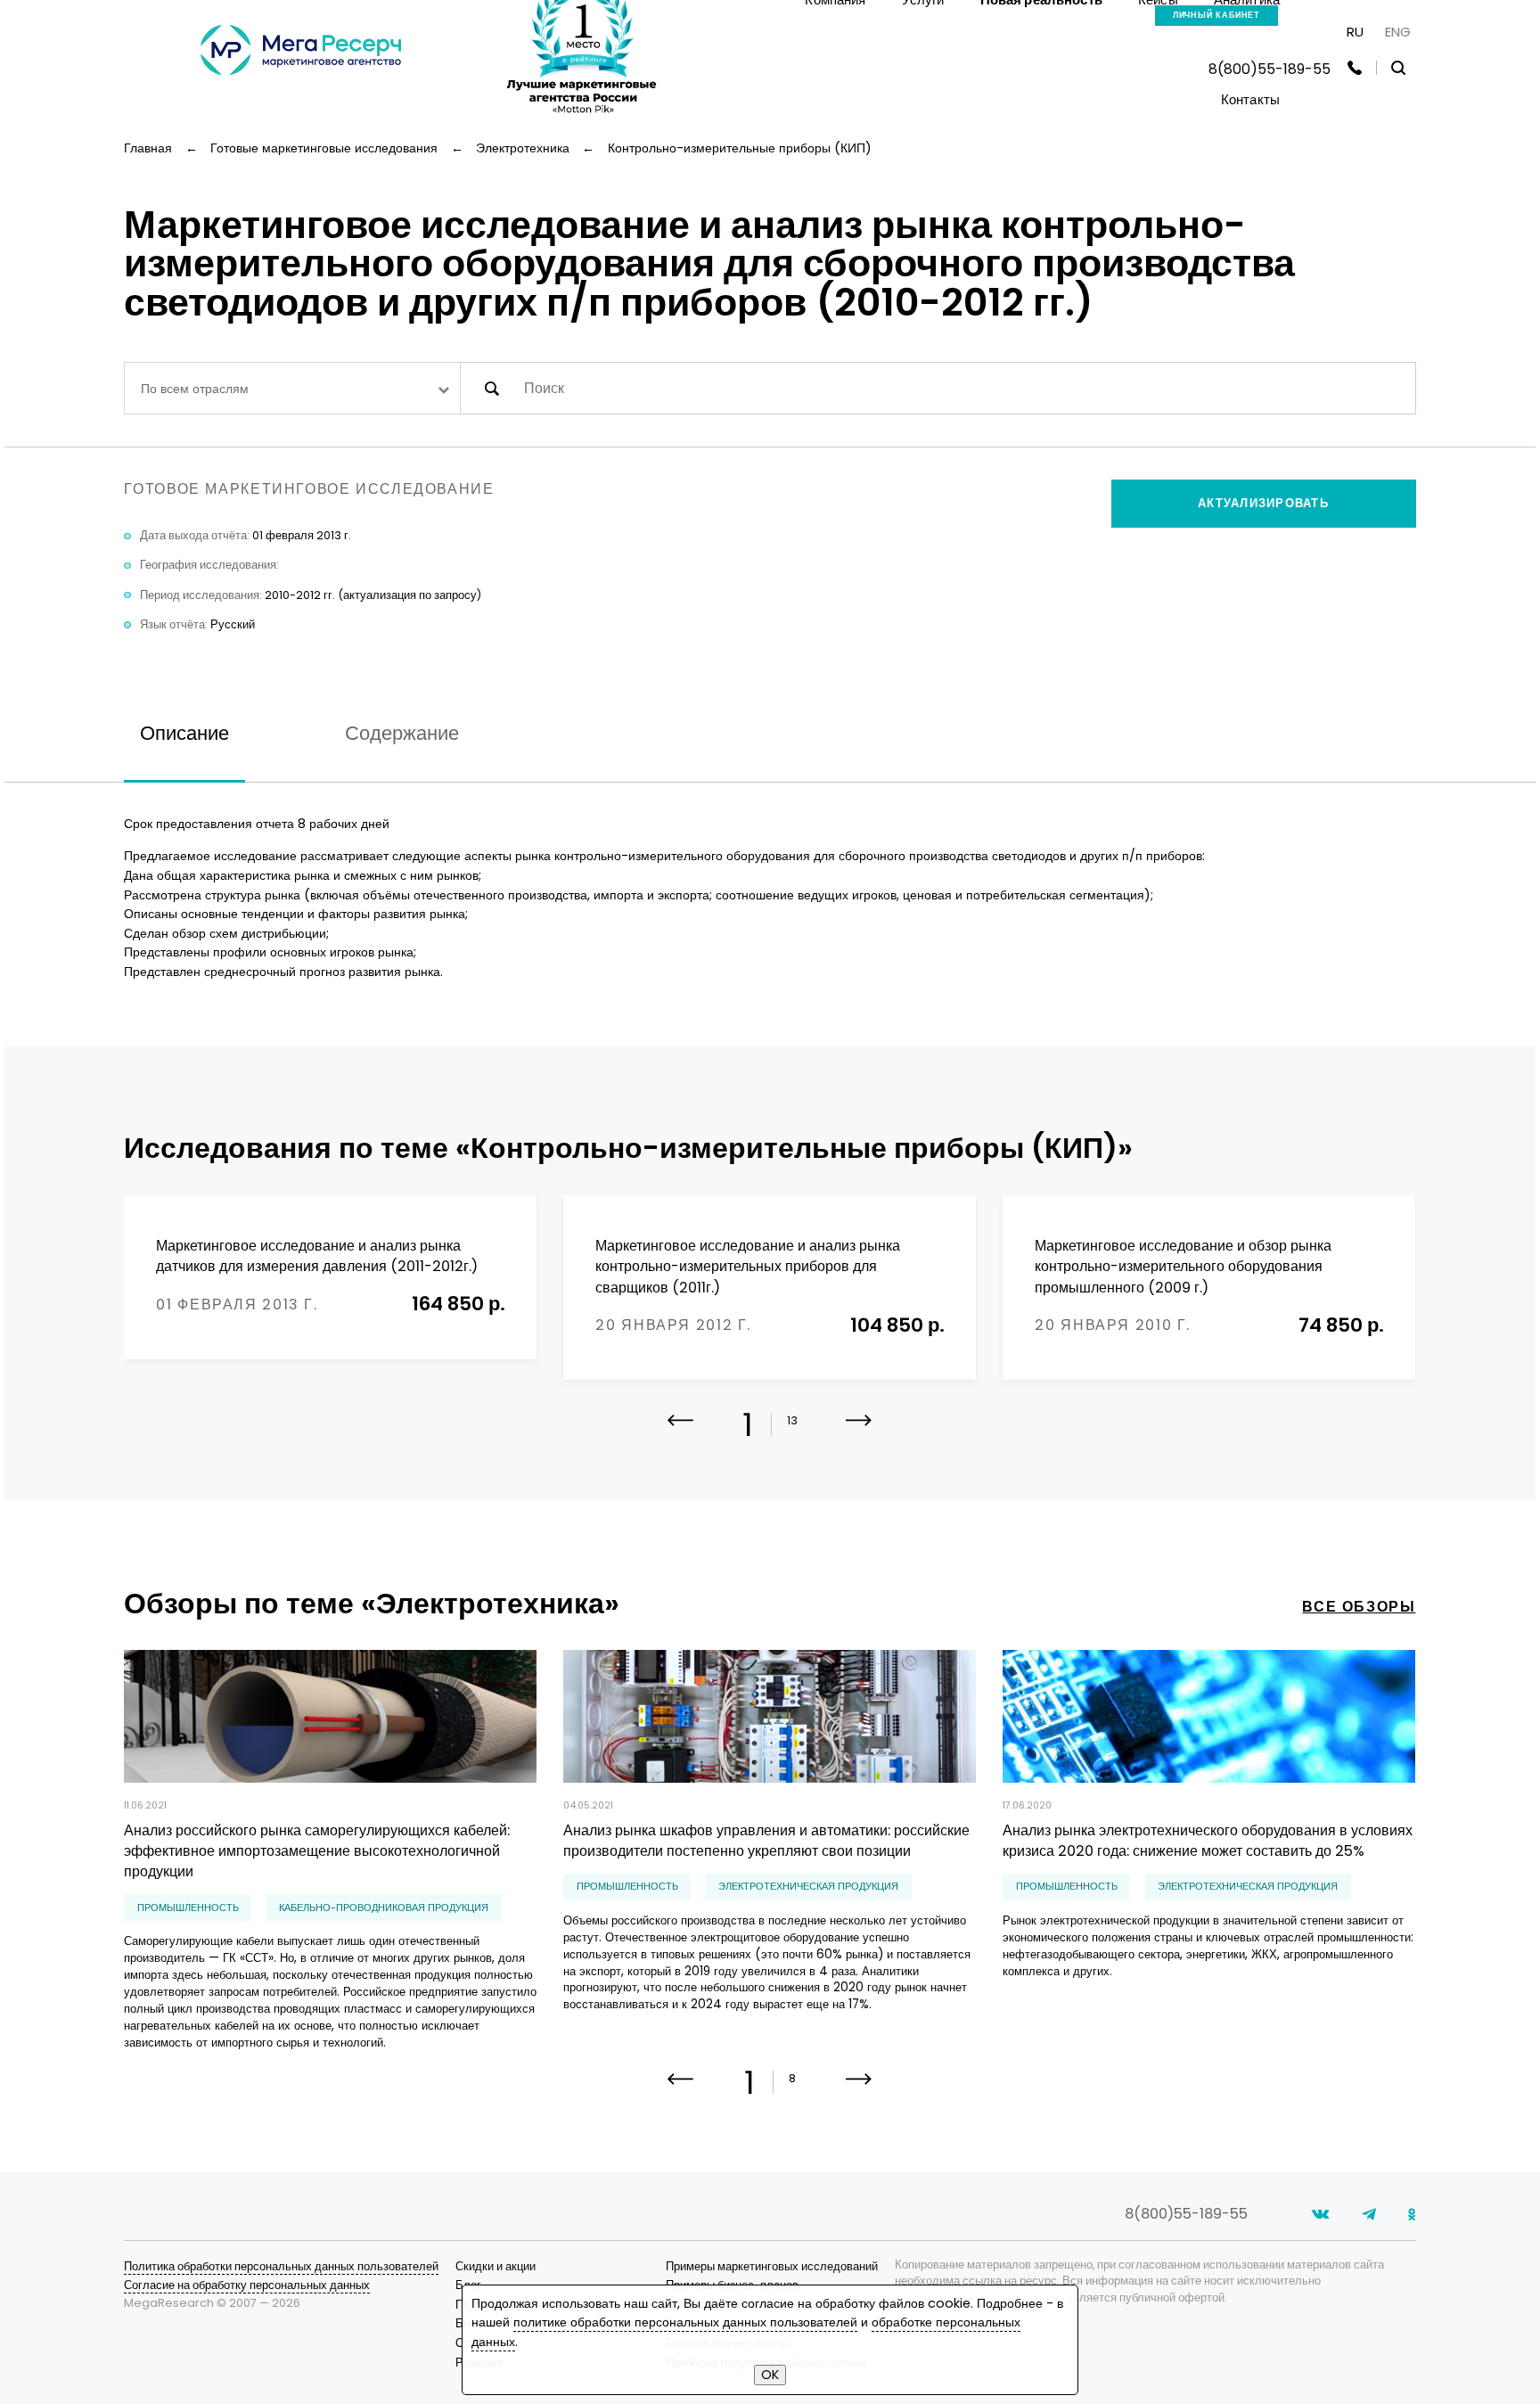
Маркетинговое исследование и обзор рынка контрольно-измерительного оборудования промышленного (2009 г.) (1183, 1267)
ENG (1398, 32)
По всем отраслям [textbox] (195, 389)
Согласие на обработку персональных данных (247, 2285)
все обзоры (1359, 1607)
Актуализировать (1263, 503)
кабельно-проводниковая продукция (384, 1908)
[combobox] (292, 388)
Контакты (1250, 99)
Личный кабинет (1217, 15)
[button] (859, 1433)
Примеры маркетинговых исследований (772, 2266)
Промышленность (188, 1908)
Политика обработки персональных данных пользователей (281, 2266)
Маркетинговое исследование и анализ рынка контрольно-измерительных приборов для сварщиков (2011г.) (748, 1267)
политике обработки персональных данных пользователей (685, 2322)
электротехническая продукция (808, 1887)
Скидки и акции (496, 2266)
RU (1355, 32)
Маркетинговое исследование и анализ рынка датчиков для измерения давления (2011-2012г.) (317, 1256)
